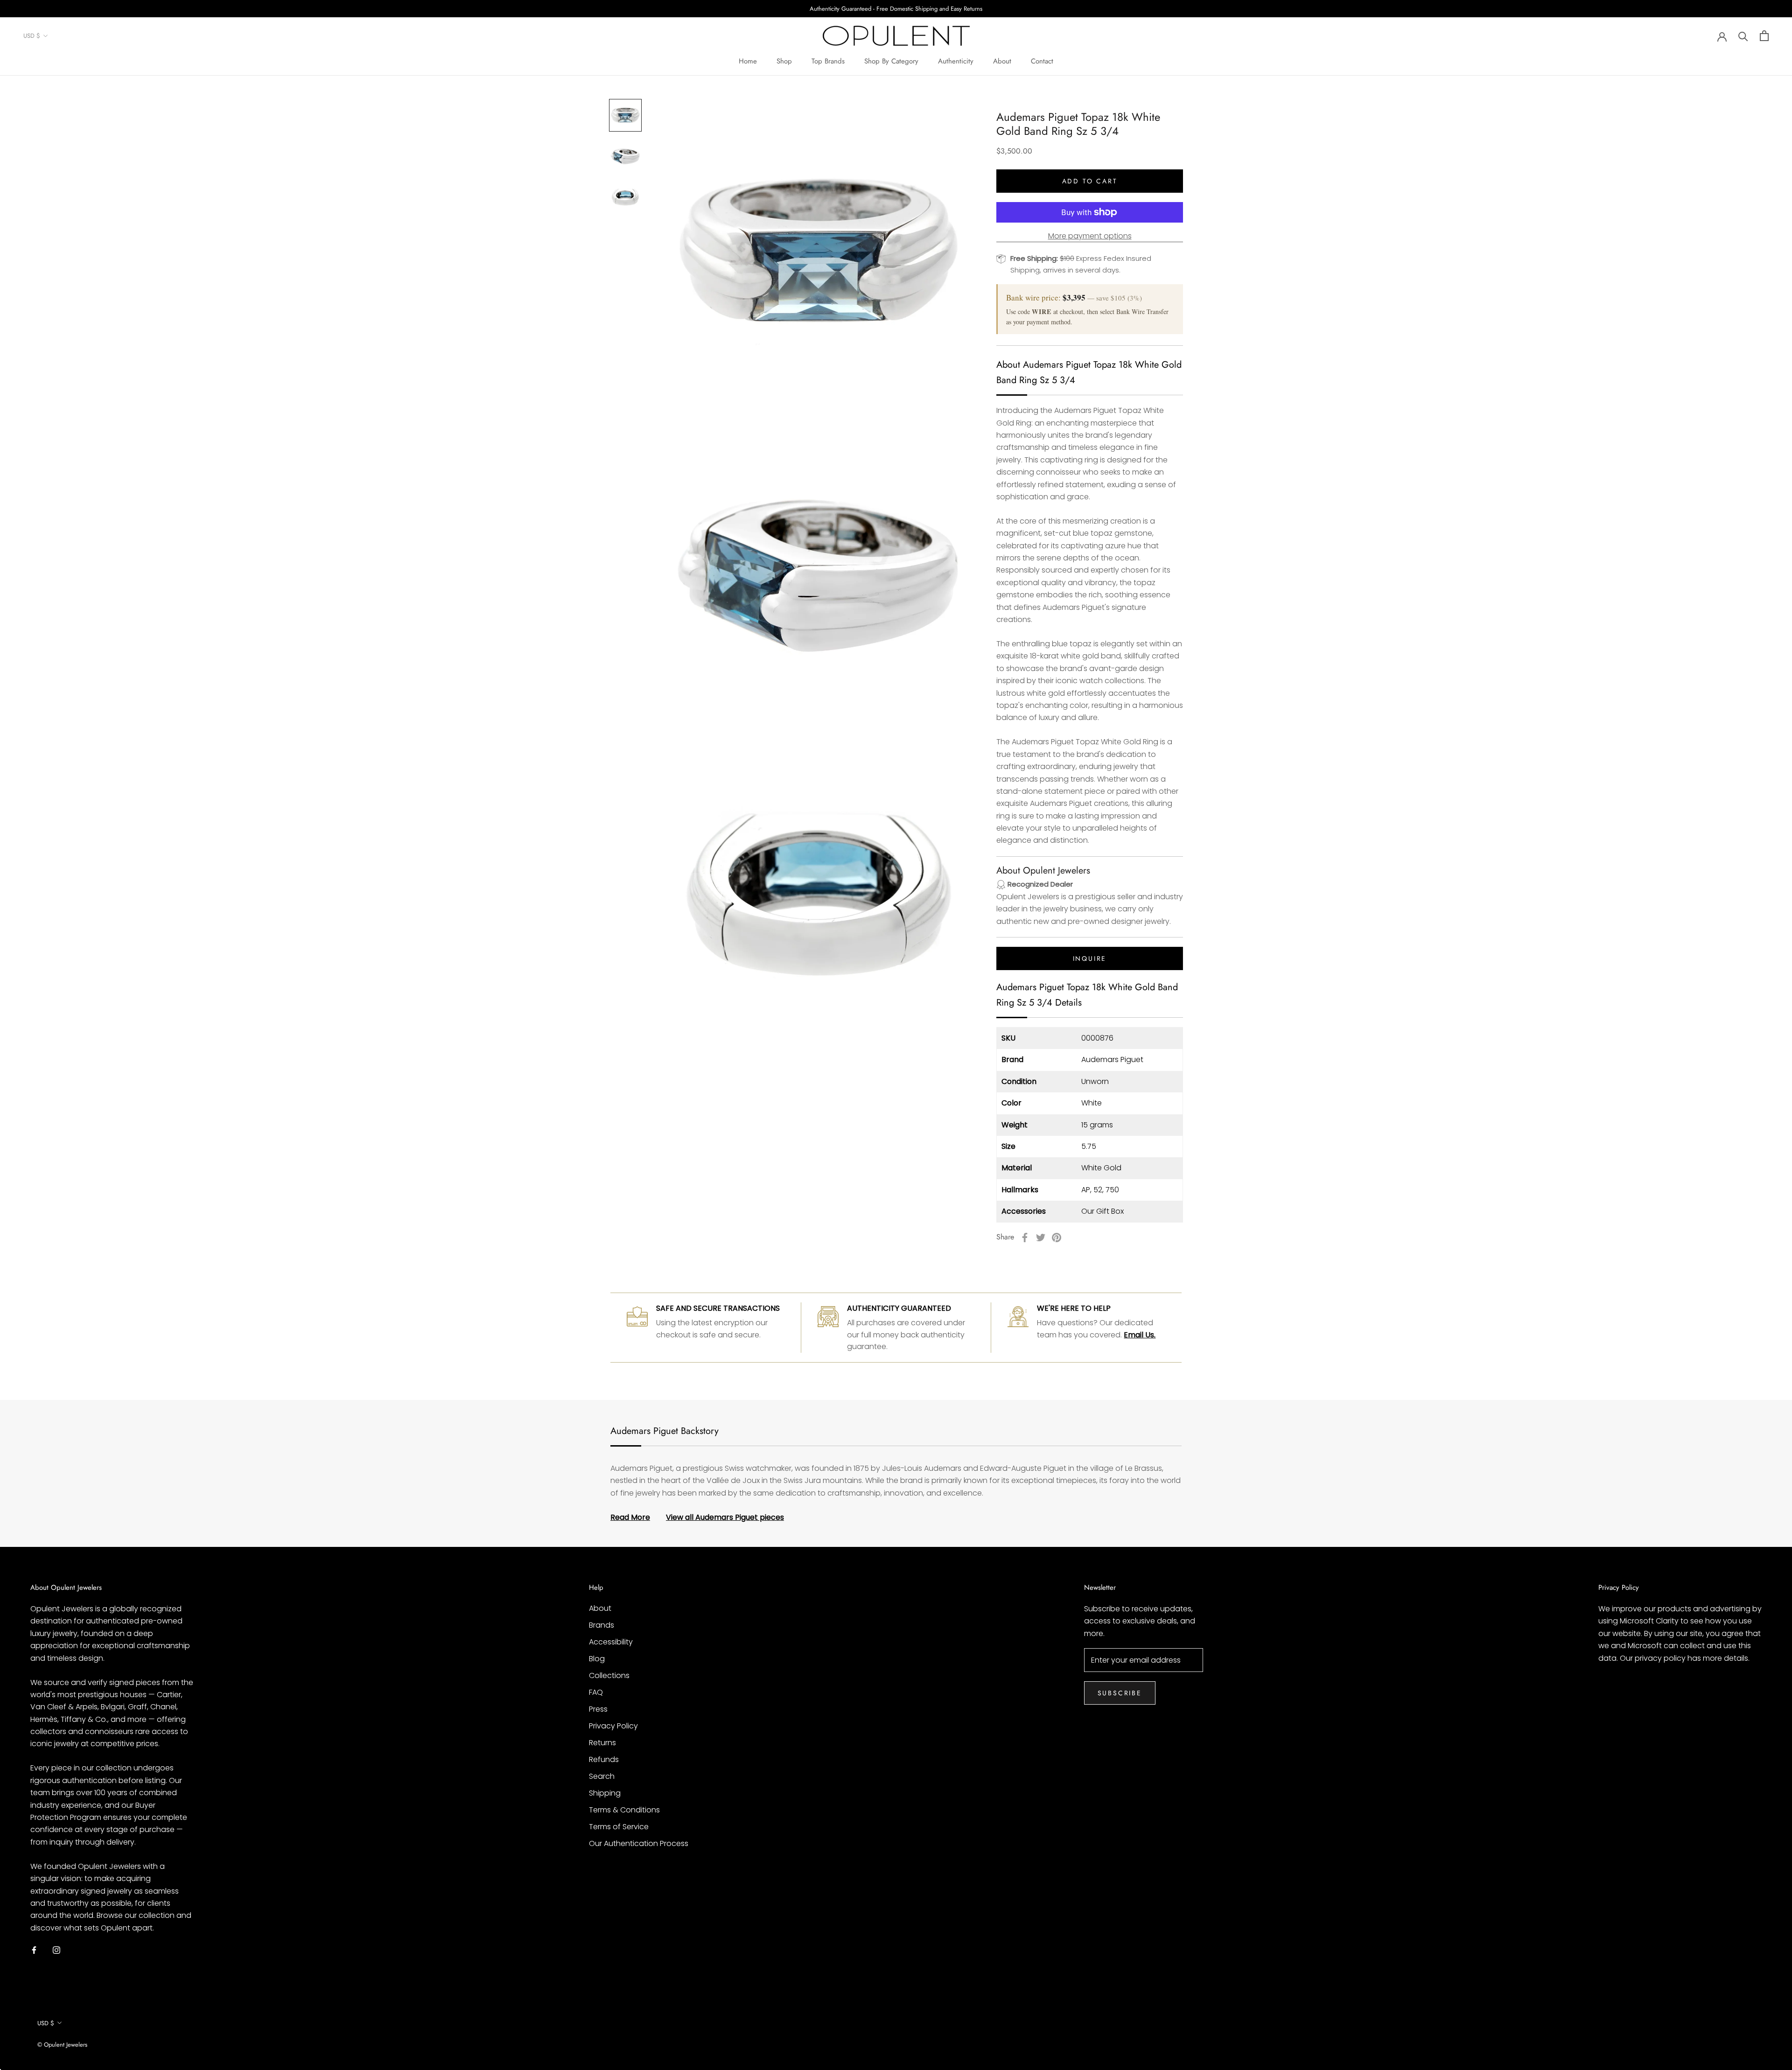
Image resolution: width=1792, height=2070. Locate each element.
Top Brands (828, 61)
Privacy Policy (613, 1726)
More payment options (1090, 236)
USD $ (32, 36)
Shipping (605, 1793)
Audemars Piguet (1112, 1059)
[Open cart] (1764, 36)
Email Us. (1140, 1335)
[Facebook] (1025, 1238)
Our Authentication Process (639, 1843)
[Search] (1743, 36)
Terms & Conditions (624, 1810)
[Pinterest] (1057, 1238)
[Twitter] (1041, 1238)
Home (748, 61)
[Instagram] (56, 1950)
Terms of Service (619, 1827)
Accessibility (611, 1642)
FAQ (596, 1692)
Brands (602, 1625)
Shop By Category (891, 61)
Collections (609, 1675)
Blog (597, 1659)
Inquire (1090, 958)
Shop (784, 61)
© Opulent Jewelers (62, 2045)
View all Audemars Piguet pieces (725, 1517)
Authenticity (956, 61)
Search (602, 1776)
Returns (602, 1743)
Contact (1042, 61)
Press (598, 1709)
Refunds (604, 1759)
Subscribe (1120, 1693)
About (1002, 61)
